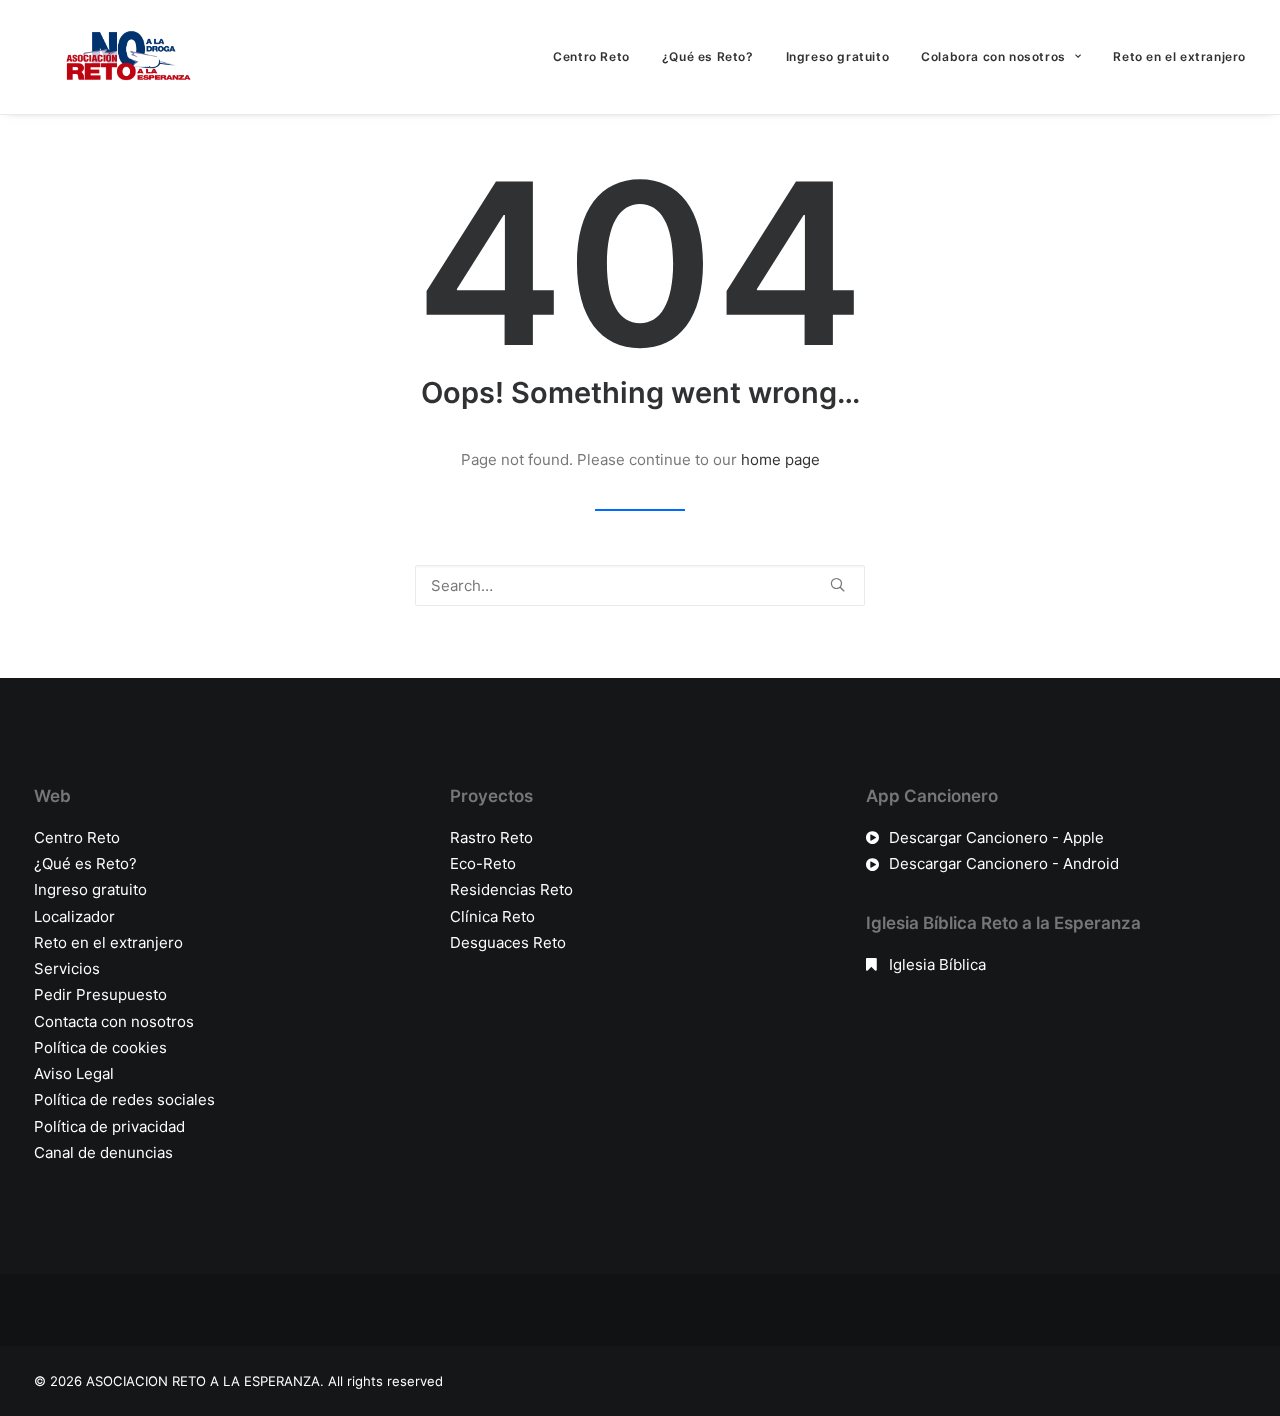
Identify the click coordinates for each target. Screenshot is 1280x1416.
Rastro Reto (491, 837)
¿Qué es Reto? (708, 56)
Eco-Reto (483, 863)
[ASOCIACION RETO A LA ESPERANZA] (124, 57)
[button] (837, 584)
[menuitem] (598, 57)
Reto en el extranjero (1179, 56)
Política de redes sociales (124, 1099)
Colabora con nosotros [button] (993, 56)
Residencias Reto (511, 889)
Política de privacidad (109, 1126)
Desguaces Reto (508, 942)
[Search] (640, 585)
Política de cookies (100, 1047)
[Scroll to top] (1242, 1337)
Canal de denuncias (103, 1152)
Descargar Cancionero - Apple (996, 837)
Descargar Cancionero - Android (1004, 863)
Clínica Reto (492, 916)
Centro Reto (591, 56)
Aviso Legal (74, 1073)
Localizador (74, 916)
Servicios (67, 968)
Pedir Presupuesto (100, 994)
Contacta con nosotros (114, 1021)
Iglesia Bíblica (937, 964)
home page (780, 459)
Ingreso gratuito (838, 56)
